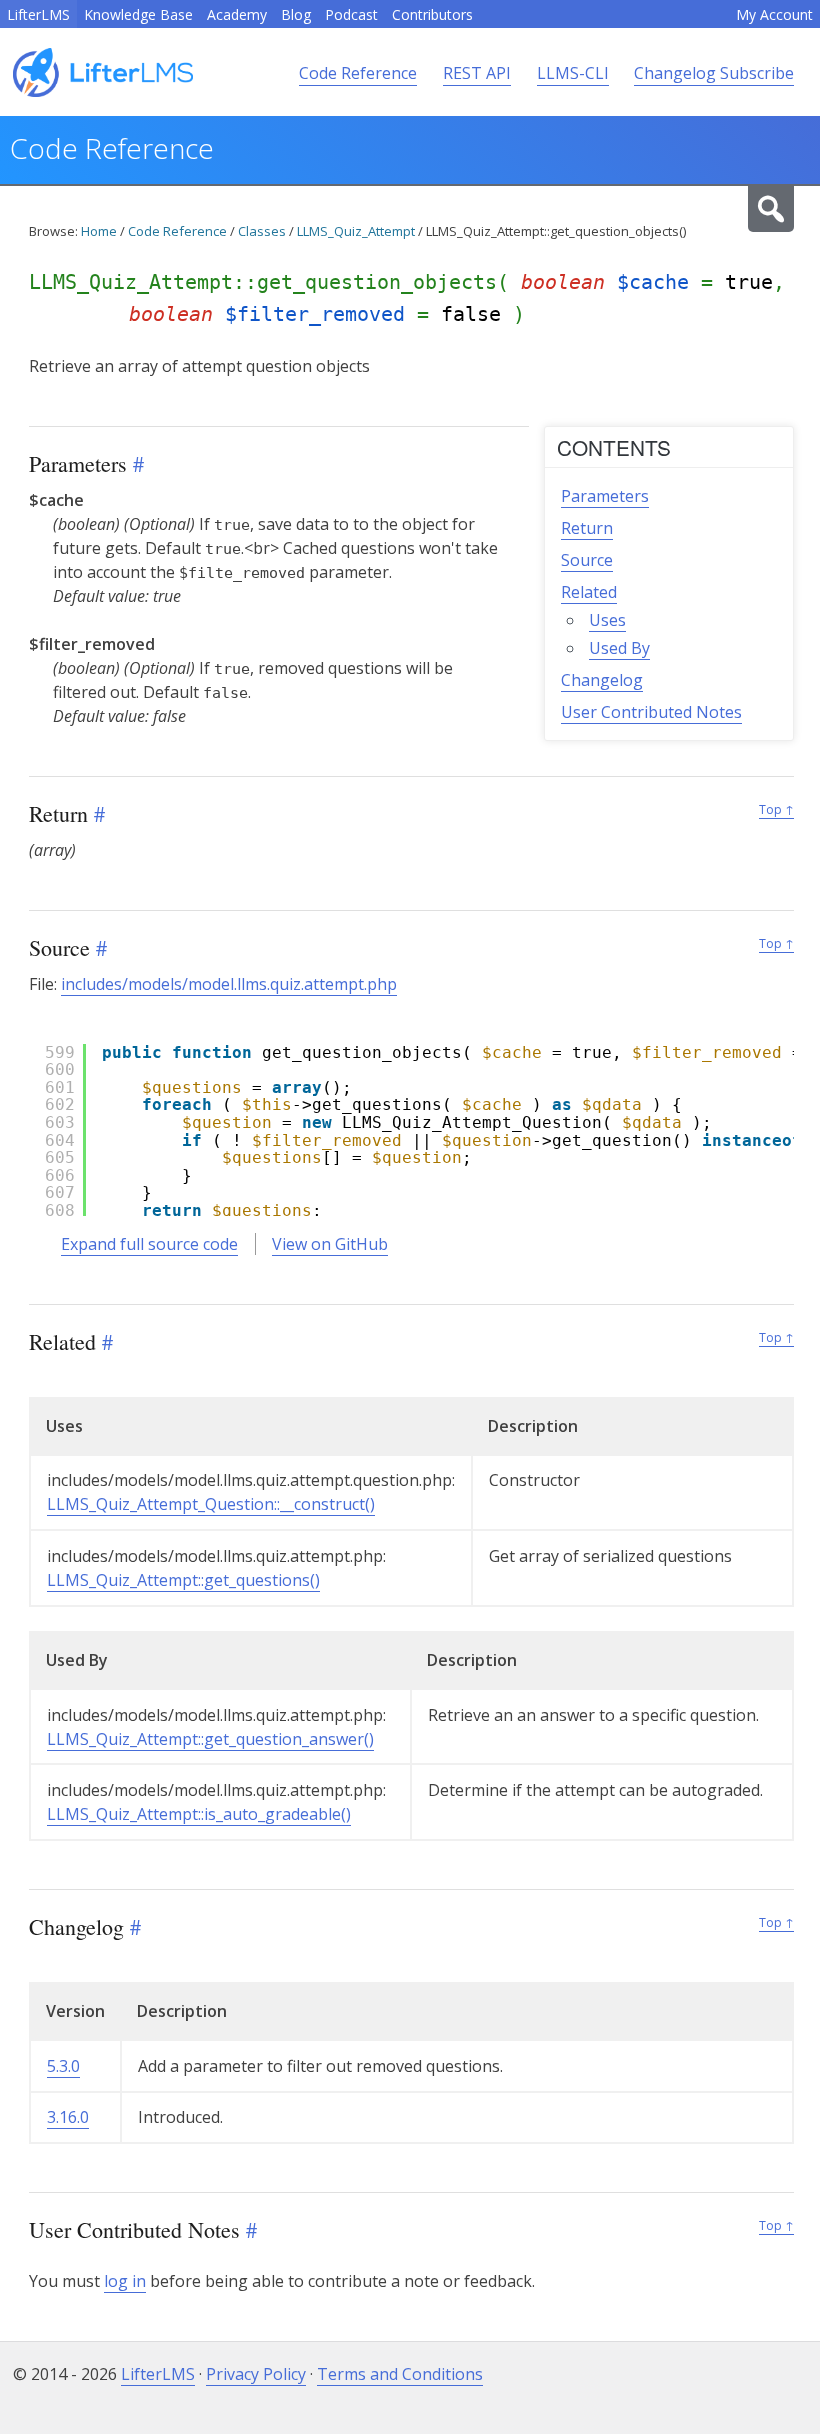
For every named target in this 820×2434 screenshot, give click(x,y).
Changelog (602, 680)
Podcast (351, 14)
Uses (607, 620)
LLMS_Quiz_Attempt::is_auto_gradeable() (199, 1814)
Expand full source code (149, 1244)
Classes (262, 231)
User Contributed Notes (651, 712)
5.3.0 (63, 2066)
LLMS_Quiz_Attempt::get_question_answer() (210, 1739)
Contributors (432, 14)
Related (589, 592)
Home (99, 231)
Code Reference (358, 73)
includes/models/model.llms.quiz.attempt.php (229, 984)
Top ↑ (776, 809)
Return (587, 528)
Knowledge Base (138, 14)
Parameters (605, 496)
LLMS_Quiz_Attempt (356, 231)
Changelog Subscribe (714, 73)
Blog (296, 14)
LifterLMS (38, 14)
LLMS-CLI (573, 73)
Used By (619, 648)
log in (125, 2281)
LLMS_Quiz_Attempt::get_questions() (183, 1580)
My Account (774, 14)
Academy (237, 14)
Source (587, 560)
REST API (477, 73)
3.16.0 (68, 2117)
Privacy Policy (256, 2374)
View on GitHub (330, 1244)
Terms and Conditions (400, 2374)
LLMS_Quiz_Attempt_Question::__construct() (211, 1504)
